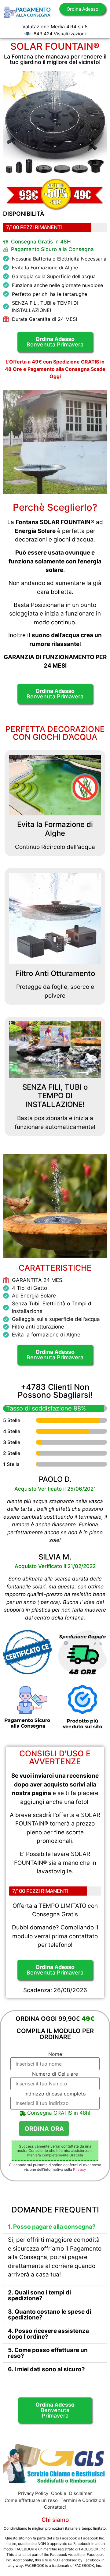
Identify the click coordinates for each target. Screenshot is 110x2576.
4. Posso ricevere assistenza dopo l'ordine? (48, 2334)
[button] (55, 2227)
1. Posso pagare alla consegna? (52, 2227)
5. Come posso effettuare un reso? (48, 2353)
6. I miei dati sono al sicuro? (46, 2369)
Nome (55, 2054)
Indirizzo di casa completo (55, 2094)
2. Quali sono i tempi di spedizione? (39, 2295)
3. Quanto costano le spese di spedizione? (50, 2315)
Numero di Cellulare (55, 2074)
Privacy (80, 2169)
